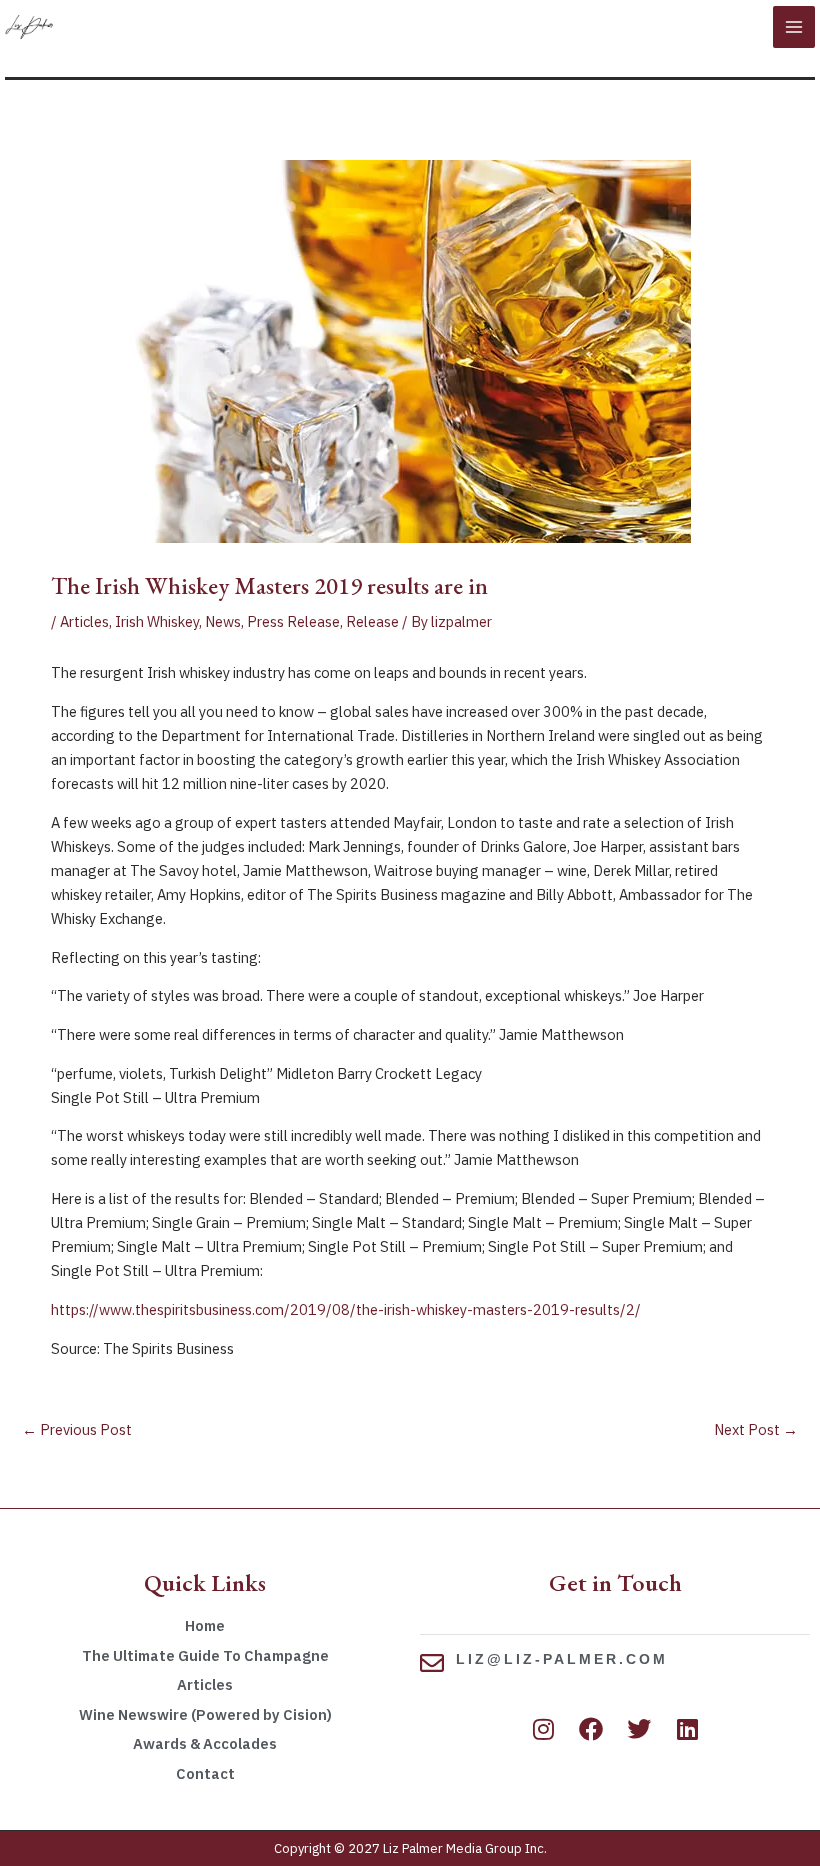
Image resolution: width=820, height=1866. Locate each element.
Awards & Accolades (205, 1743)
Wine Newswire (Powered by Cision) (205, 1714)
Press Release (293, 621)
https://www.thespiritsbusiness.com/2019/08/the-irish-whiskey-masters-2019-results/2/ (346, 1309)
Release (372, 621)
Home (205, 1625)
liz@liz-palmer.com (562, 1659)
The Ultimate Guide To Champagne (205, 1655)
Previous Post (77, 1429)
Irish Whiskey (157, 621)
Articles (84, 621)
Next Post (756, 1429)
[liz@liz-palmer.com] (432, 1663)
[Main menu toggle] (794, 27)
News (223, 621)
